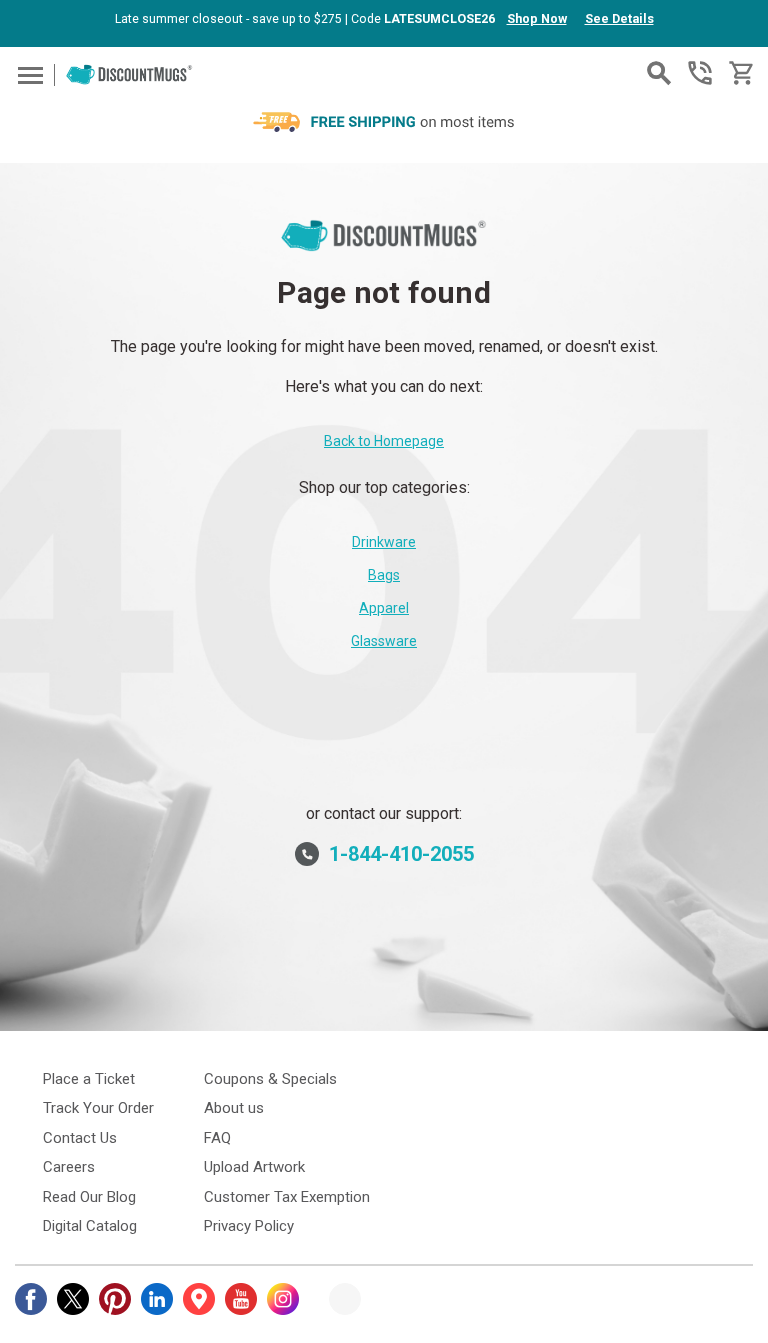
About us (234, 1108)
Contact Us (80, 1138)
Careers (69, 1167)
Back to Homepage (384, 441)
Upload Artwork (254, 1167)
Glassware (384, 641)
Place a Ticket (89, 1079)
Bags (384, 575)
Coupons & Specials (270, 1079)
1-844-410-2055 (700, 73)
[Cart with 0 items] (739, 73)
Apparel (384, 608)
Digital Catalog (90, 1226)
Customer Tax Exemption (287, 1197)
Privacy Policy (249, 1226)
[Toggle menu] (27, 74)
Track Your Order (98, 1108)
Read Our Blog (89, 1197)
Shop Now (537, 18)
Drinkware (384, 542)
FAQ (217, 1138)
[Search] (659, 73)
